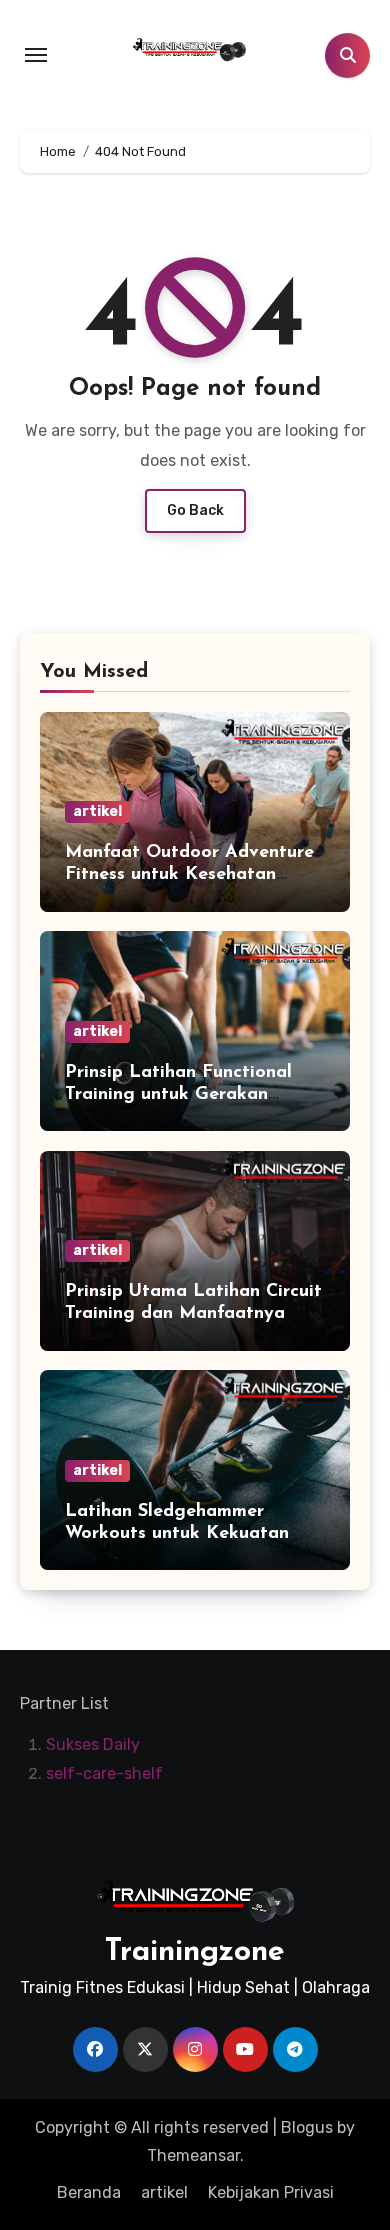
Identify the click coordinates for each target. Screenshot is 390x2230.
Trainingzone (195, 1952)
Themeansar (193, 2155)
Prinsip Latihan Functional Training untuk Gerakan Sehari (178, 1094)
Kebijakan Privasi (271, 2192)
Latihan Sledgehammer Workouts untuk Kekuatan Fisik (177, 1533)
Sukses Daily (93, 1745)
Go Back (195, 510)
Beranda (89, 2192)
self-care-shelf (104, 1773)
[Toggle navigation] (36, 55)
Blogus (307, 2127)
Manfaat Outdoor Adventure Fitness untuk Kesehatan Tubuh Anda (189, 874)
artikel (97, 811)
